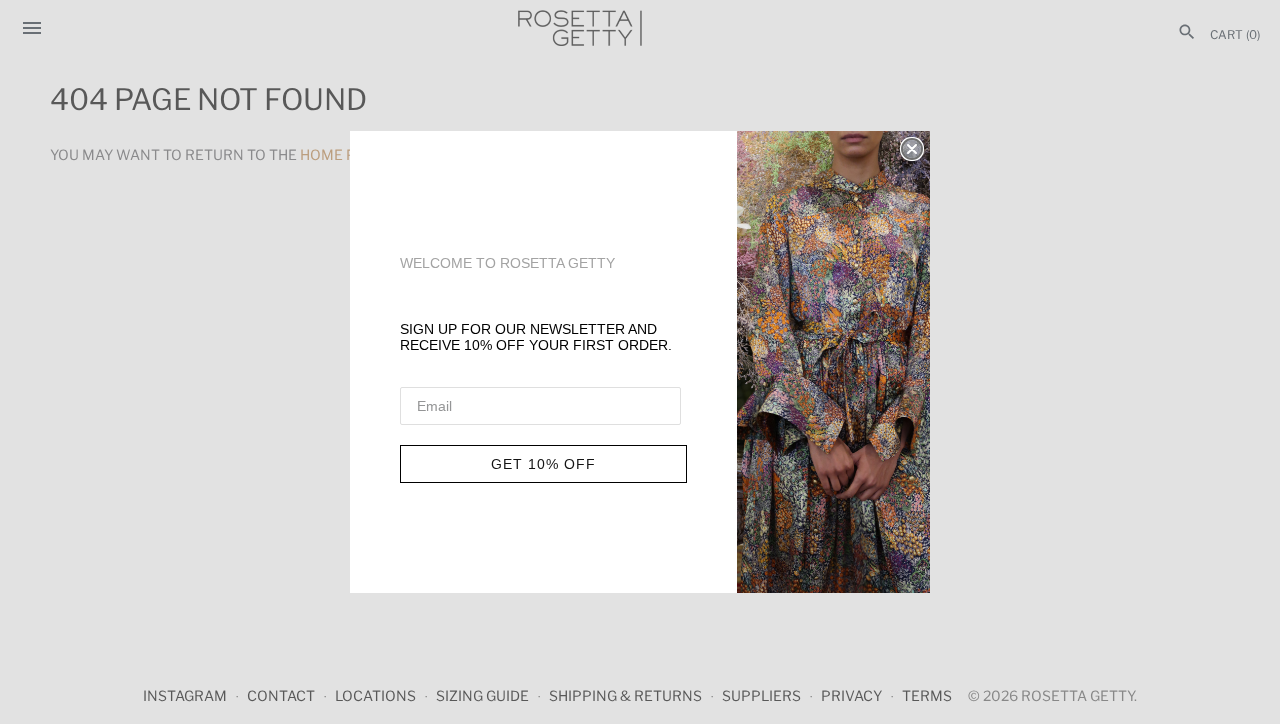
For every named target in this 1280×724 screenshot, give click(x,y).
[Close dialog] (912, 149)
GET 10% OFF (543, 464)
